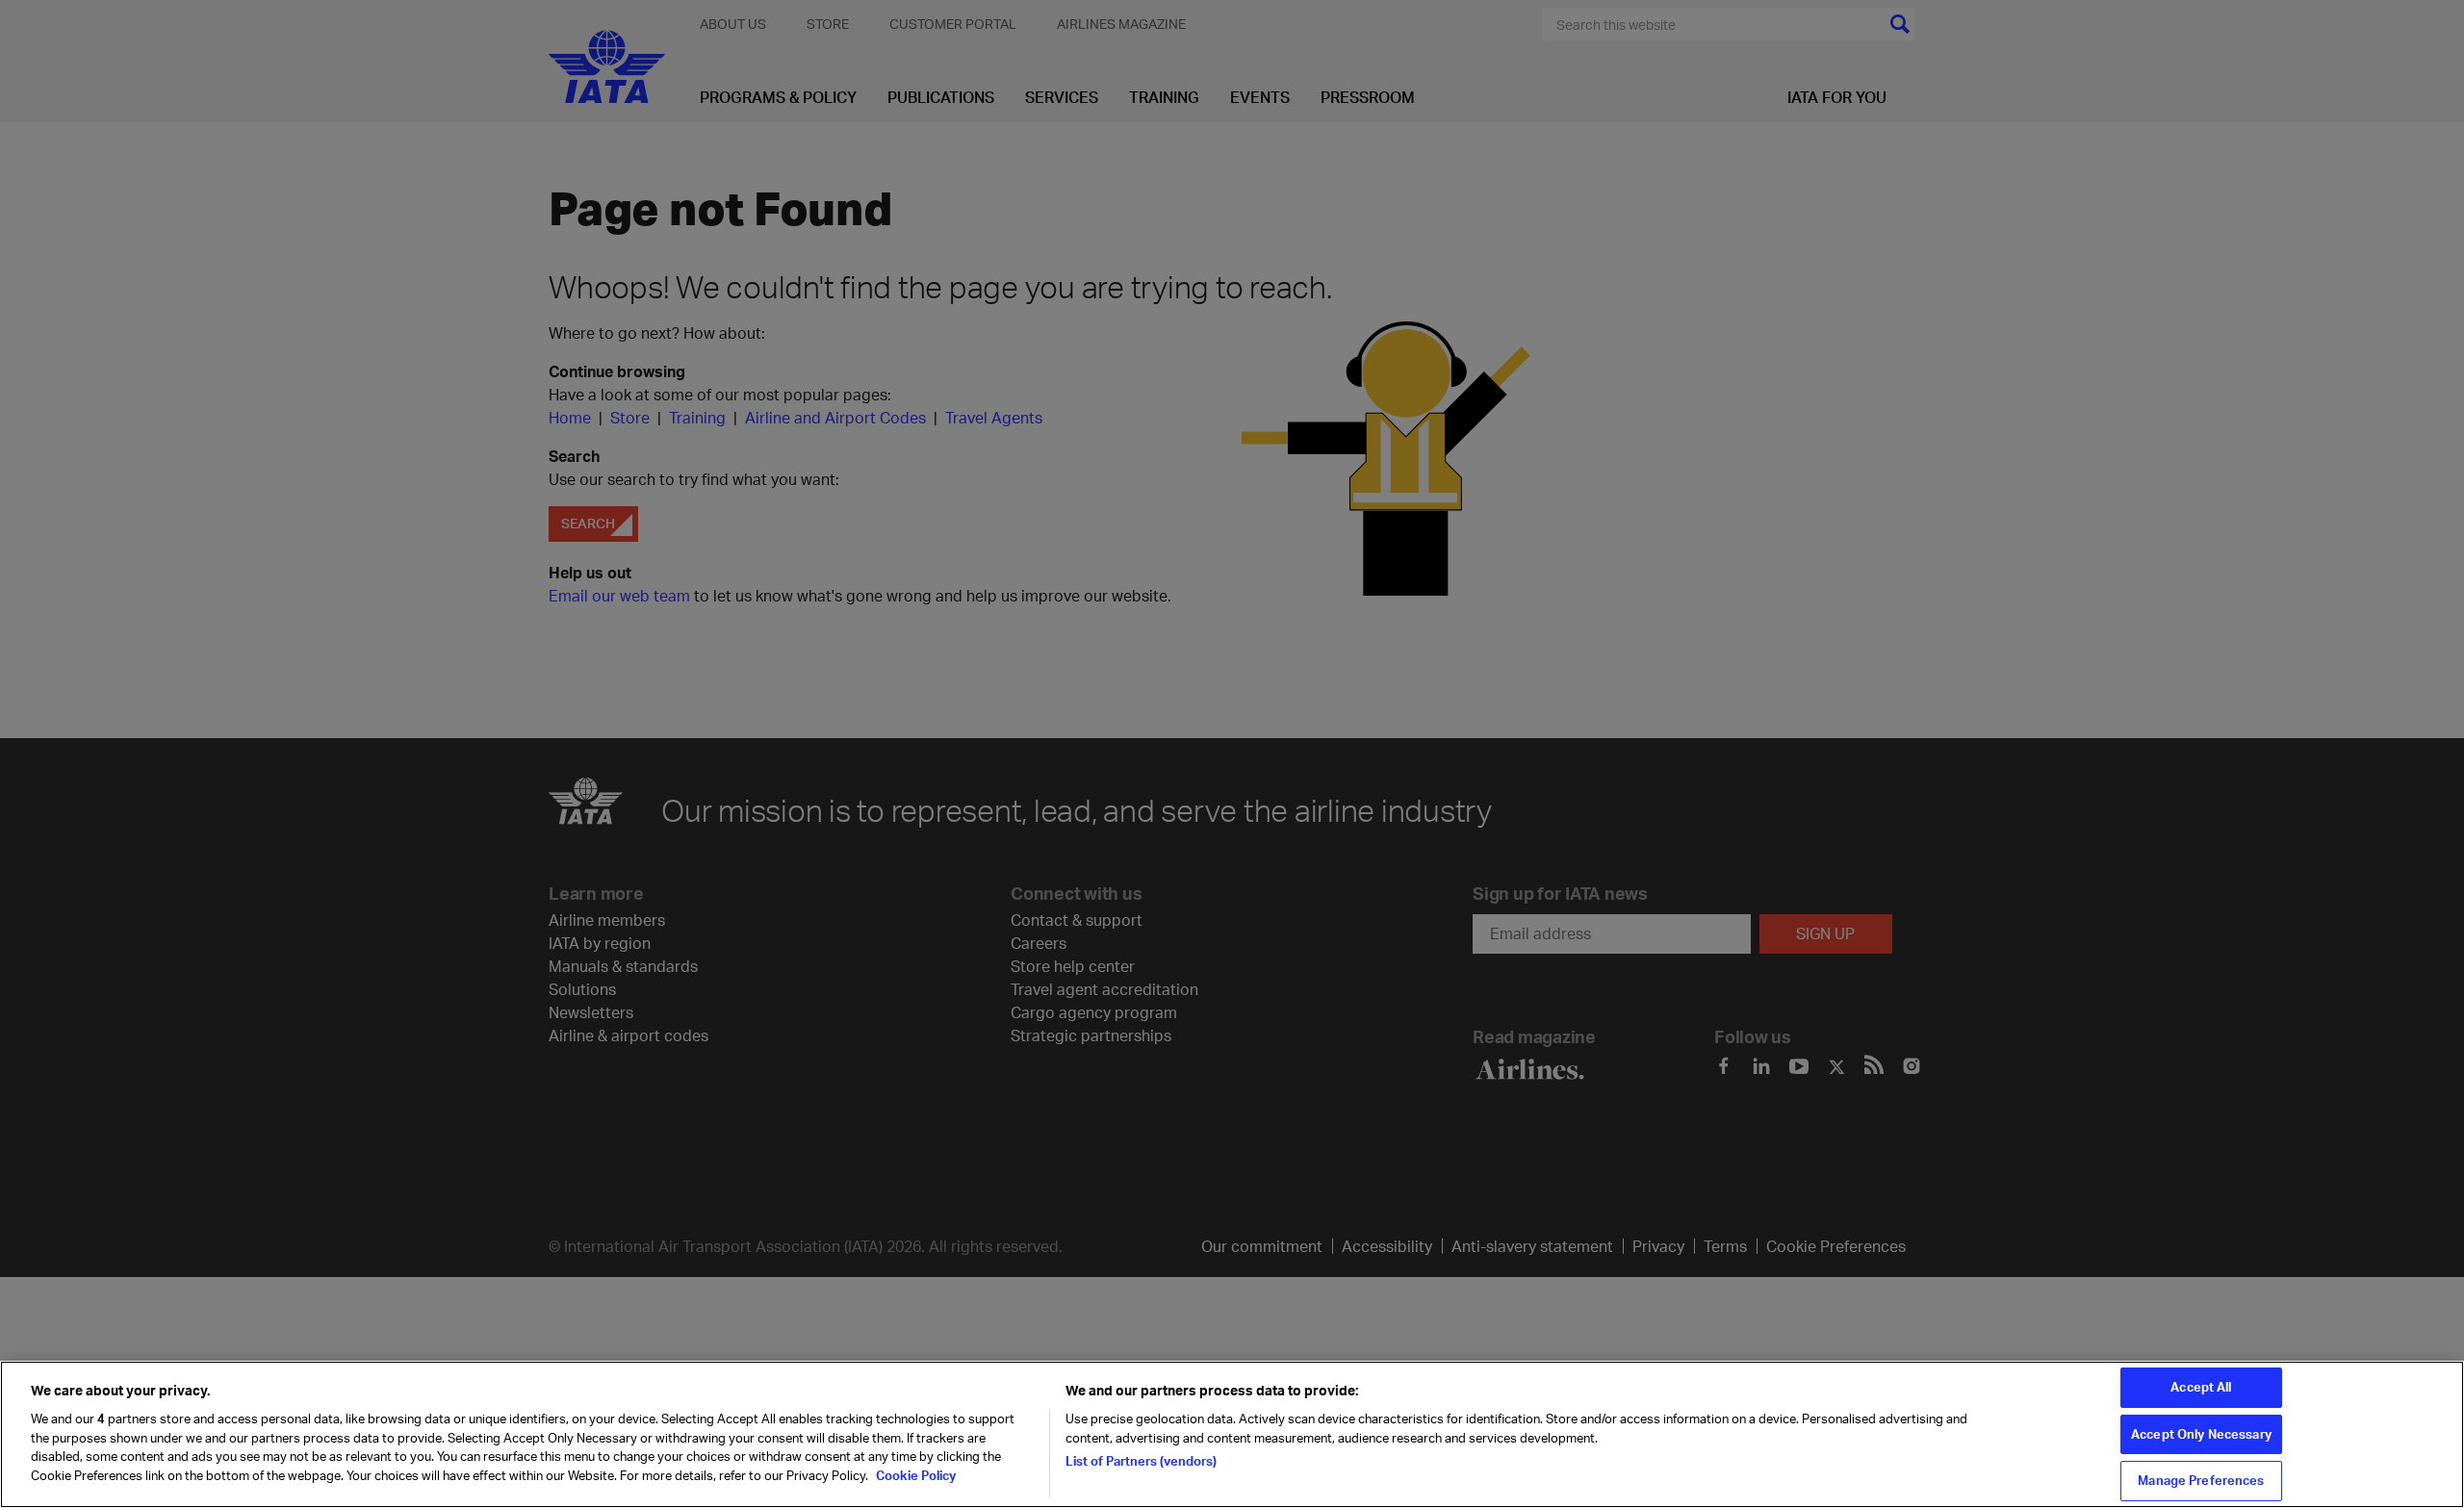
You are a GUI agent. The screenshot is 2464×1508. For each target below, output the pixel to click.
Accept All (2201, 1387)
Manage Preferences (2201, 1480)
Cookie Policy (914, 1475)
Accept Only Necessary (2201, 1434)
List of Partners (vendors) (1141, 1461)
